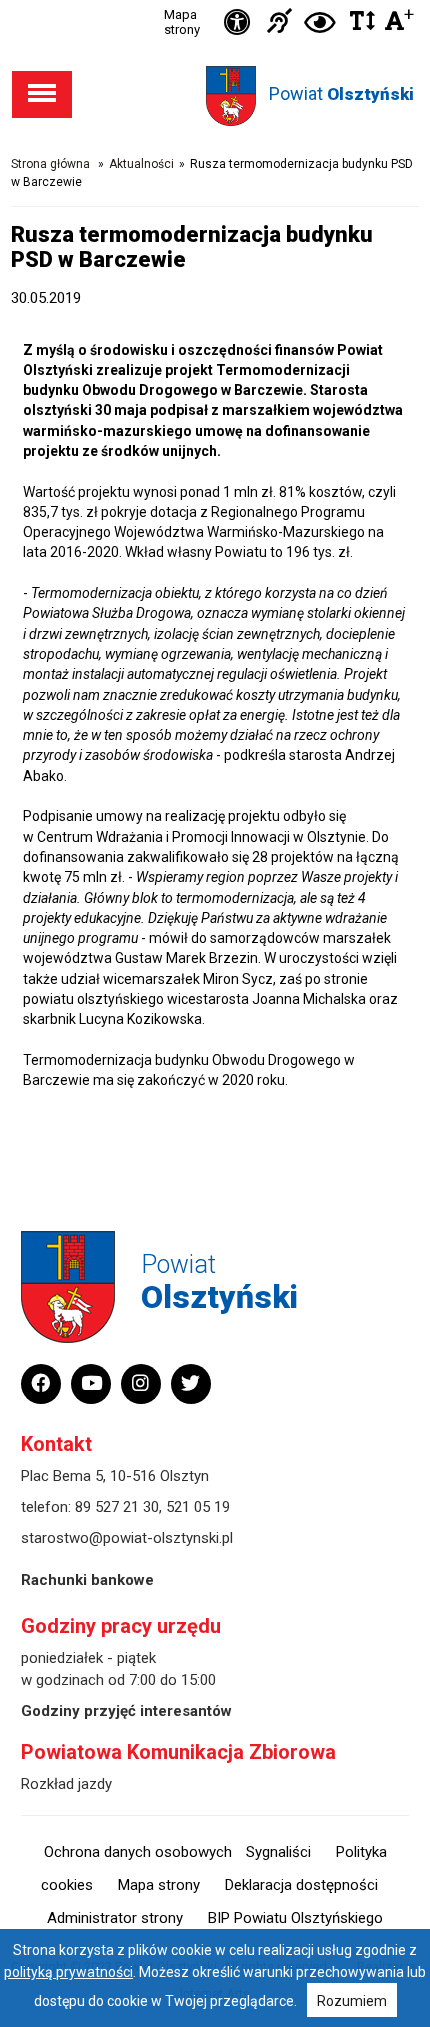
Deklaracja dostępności (301, 1885)
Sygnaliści (278, 1852)
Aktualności (141, 164)
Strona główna (50, 164)
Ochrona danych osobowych (138, 1852)
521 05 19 (198, 1507)
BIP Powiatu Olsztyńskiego (295, 1918)
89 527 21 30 (117, 1507)
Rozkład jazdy (66, 1784)
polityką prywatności (68, 1972)
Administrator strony (115, 1918)
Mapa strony (182, 22)
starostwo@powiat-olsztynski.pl (127, 1538)
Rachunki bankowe (87, 1580)
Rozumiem (352, 2001)
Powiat (341, 93)
